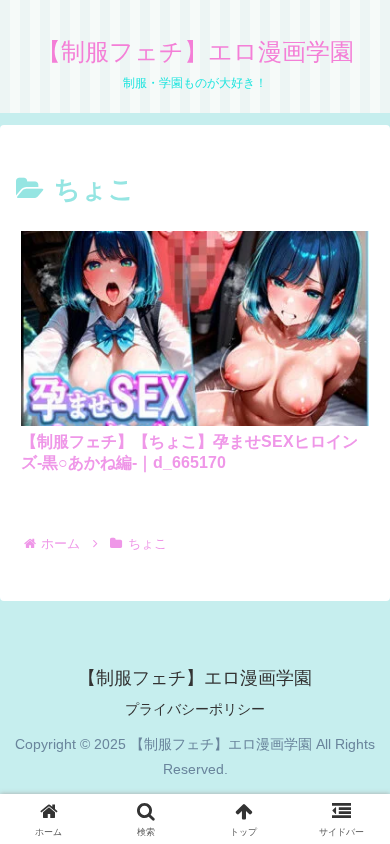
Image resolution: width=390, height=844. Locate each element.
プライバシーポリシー (195, 709)
